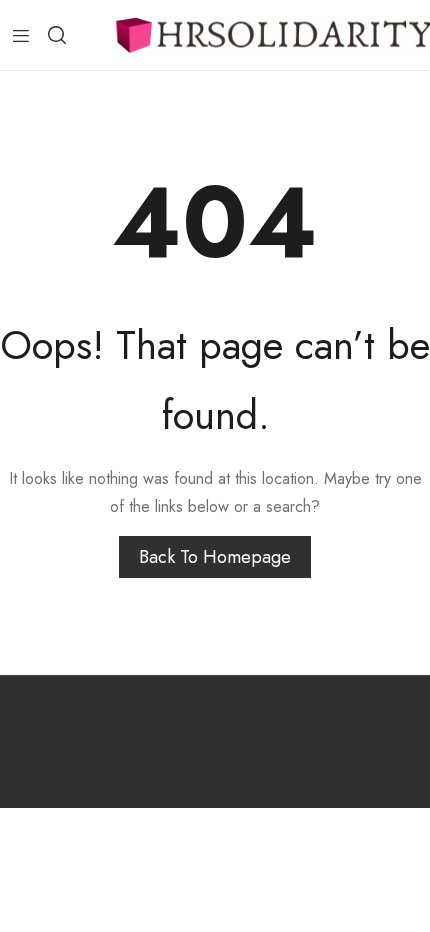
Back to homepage (215, 557)
